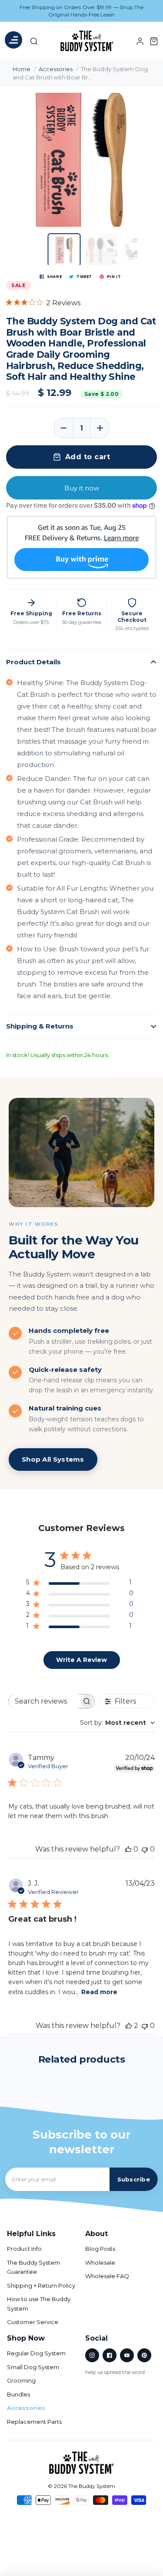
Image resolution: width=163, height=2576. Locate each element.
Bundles (18, 2394)
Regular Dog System (36, 2353)
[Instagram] (92, 2355)
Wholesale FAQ (107, 2276)
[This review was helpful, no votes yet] (128, 1849)
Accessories (56, 69)
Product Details (33, 662)
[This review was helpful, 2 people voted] (129, 2026)
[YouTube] (127, 2355)
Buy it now (82, 488)
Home (22, 69)
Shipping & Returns (40, 1026)
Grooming (21, 2380)
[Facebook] (110, 2355)
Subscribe (134, 2179)
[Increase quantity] (100, 428)
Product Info (24, 2249)
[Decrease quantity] (63, 428)
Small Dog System (33, 2367)
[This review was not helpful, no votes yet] (145, 1849)
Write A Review (81, 1660)
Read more (99, 1992)
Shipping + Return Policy (41, 2285)
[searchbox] (44, 1701)
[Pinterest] (144, 2355)
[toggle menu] (13, 42)
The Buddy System (92, 2486)
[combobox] (117, 1723)
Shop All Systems (53, 1459)
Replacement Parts (34, 2422)
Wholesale (100, 2263)
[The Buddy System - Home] (82, 2463)
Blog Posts (100, 2249)
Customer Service (33, 2322)
